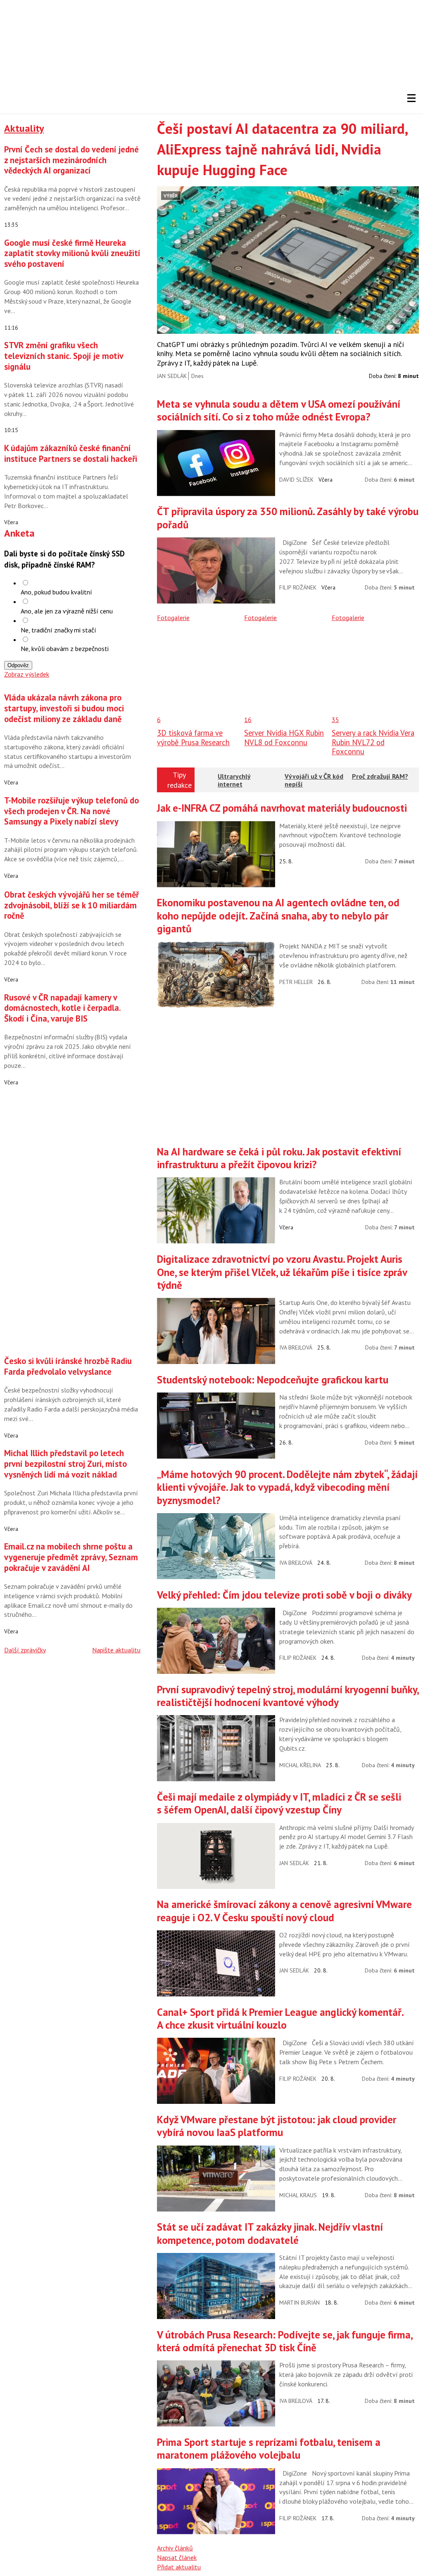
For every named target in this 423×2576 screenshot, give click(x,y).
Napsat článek (177, 2557)
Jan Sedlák (172, 376)
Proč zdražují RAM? (380, 776)
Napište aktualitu (116, 1650)
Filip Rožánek (298, 587)
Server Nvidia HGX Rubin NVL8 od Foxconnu (284, 737)
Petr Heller (296, 982)
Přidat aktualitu (179, 2567)
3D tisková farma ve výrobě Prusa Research (193, 737)
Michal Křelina (300, 1765)
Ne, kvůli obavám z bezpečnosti (65, 649)
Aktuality (24, 128)
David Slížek (296, 480)
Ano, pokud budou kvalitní (56, 592)
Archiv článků (175, 2548)
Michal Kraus (298, 2195)
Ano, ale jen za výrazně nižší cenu (67, 611)
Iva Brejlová (296, 1347)
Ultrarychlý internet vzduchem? (234, 784)
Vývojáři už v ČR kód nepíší (314, 780)
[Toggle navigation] (411, 98)
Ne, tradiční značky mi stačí (58, 630)
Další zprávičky (25, 1650)
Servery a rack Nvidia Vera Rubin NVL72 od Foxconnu (373, 742)
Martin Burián (299, 2303)
